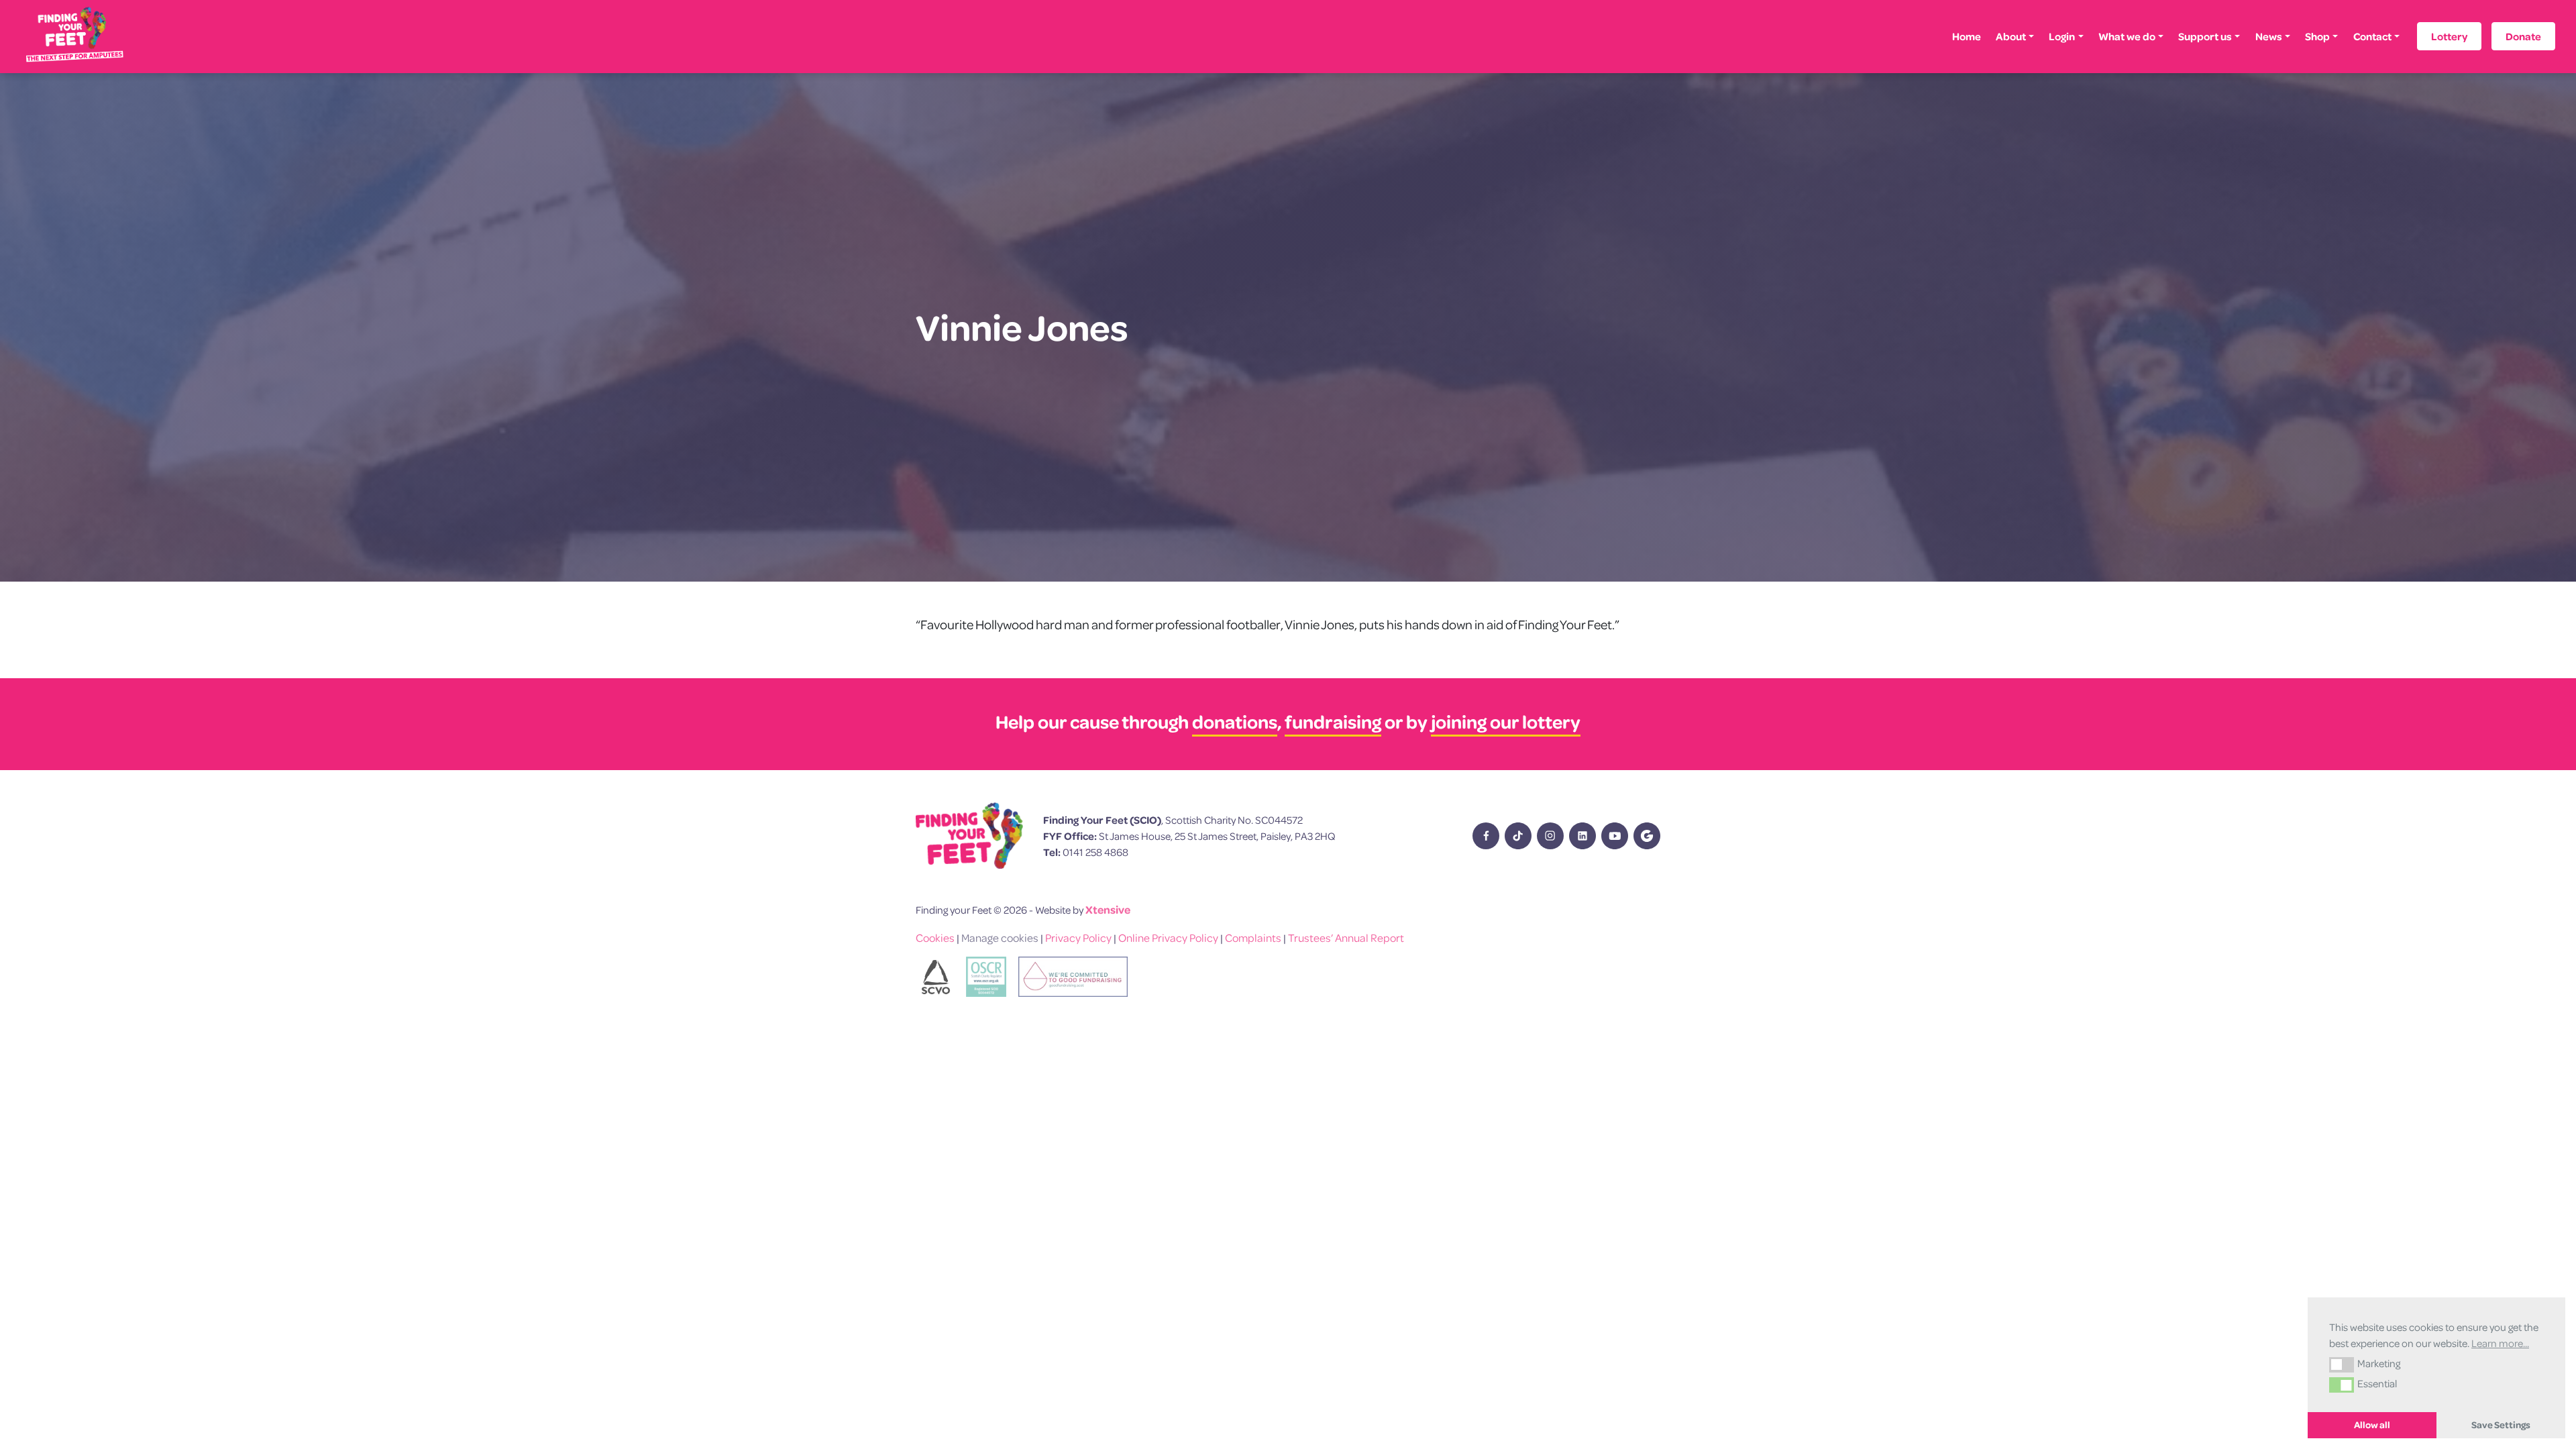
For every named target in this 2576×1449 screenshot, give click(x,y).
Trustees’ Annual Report (1346, 937)
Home (1967, 36)
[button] (2342, 1364)
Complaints (1253, 937)
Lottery (2449, 36)
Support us (2205, 36)
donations (1235, 721)
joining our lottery (1506, 721)
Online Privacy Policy (1168, 937)
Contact (2372, 36)
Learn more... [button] (2500, 1343)
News (2269, 36)
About (2011, 36)
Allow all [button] (2372, 1425)
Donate (2523, 36)
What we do (2127, 36)
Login (2062, 36)
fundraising (1333, 721)
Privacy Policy (1078, 937)
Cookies (935, 937)
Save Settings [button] (2501, 1425)
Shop (2317, 36)
